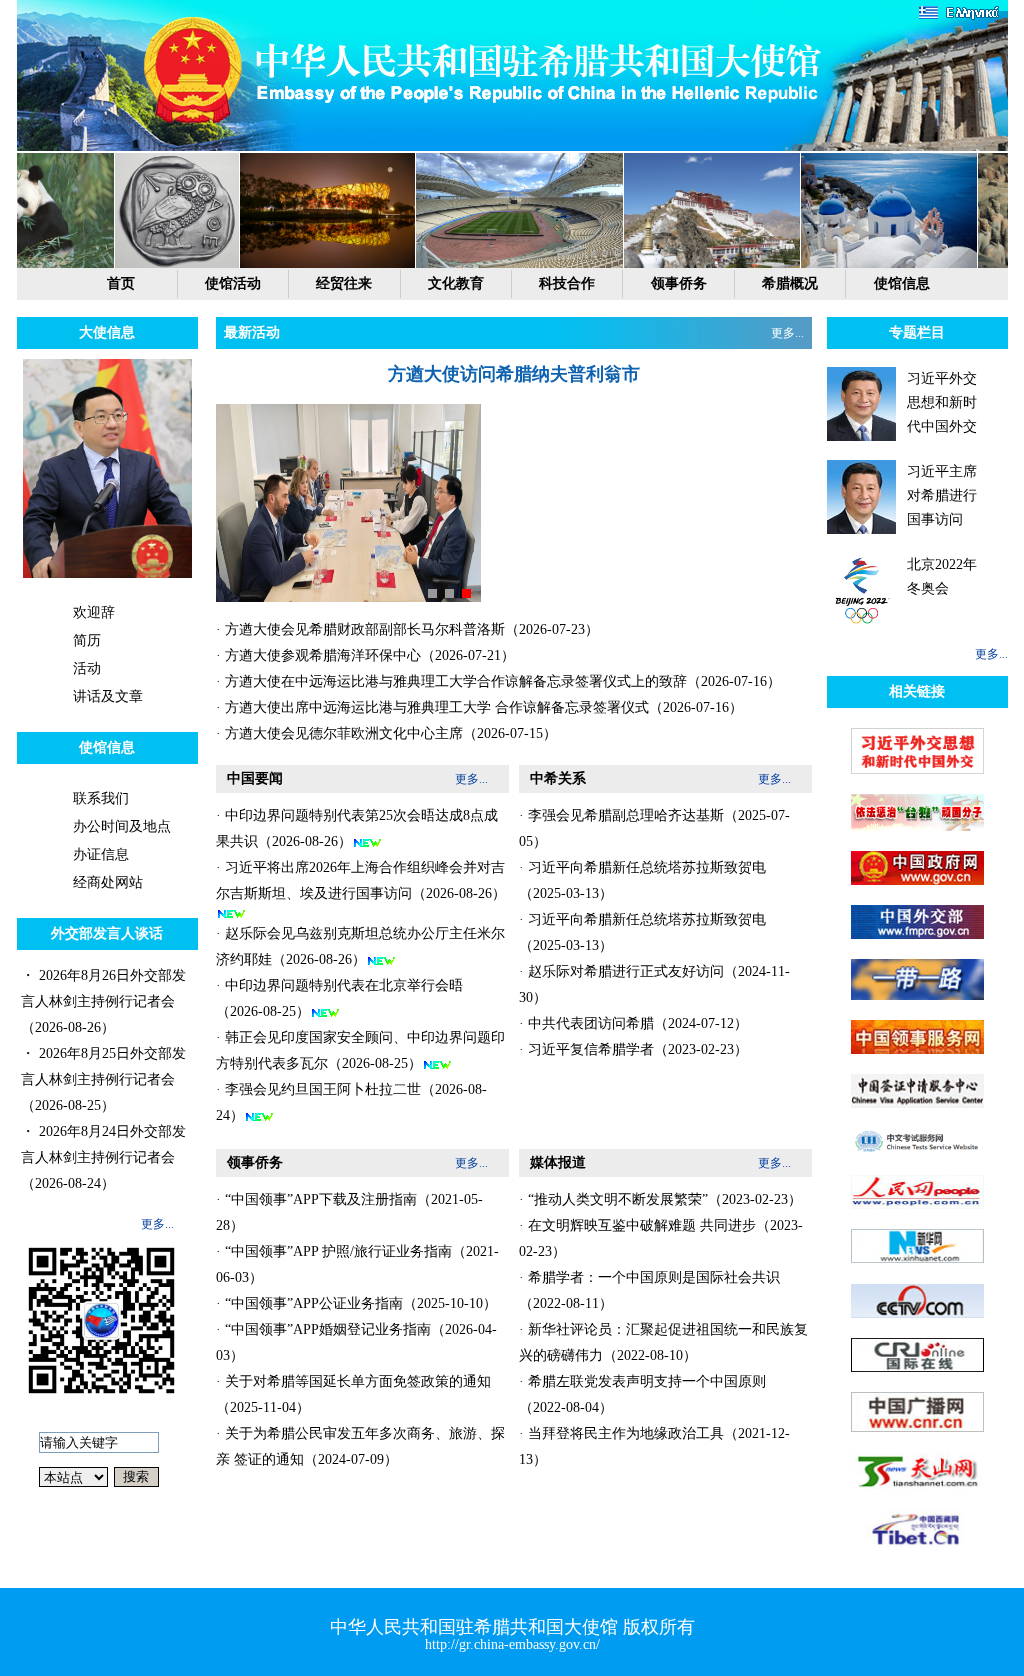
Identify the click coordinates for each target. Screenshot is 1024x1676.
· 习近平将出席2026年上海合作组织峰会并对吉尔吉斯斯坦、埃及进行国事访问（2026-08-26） (361, 880)
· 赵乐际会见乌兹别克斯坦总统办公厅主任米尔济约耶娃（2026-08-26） (360, 946)
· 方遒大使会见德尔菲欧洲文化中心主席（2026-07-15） (386, 733)
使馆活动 (233, 283)
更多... (157, 1224)
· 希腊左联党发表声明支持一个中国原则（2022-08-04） (642, 1394)
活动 (87, 668)
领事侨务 (679, 283)
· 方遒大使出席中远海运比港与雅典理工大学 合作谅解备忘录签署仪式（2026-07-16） (479, 707)
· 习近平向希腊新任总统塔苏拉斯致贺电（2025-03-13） (642, 880)
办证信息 (101, 854)
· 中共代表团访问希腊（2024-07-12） (633, 1023)
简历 (87, 640)
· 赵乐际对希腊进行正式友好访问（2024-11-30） (654, 984)
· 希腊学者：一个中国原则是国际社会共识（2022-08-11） (649, 1290)
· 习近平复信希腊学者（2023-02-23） (633, 1049)
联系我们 (101, 798)
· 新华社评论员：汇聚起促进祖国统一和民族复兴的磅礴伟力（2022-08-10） (663, 1342)
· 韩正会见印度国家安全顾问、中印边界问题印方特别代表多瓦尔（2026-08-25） (360, 1050)
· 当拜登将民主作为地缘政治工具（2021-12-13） (654, 1446)
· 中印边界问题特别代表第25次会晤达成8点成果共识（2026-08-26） (357, 828)
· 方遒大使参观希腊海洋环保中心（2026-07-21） (365, 655)
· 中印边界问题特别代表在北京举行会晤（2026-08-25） (339, 998)
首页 (121, 283)
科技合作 (567, 283)
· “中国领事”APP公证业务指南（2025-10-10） (356, 1303)
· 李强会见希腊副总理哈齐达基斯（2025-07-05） (654, 828)
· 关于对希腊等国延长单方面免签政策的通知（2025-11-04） (353, 1394)
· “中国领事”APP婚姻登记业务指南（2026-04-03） (356, 1342)
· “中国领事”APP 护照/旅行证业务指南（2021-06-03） (357, 1264)
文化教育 (456, 283)
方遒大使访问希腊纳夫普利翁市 (514, 374)
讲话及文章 (108, 696)
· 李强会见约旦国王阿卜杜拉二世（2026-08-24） (351, 1102)
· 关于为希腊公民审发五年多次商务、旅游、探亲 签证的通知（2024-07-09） (360, 1446)
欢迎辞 (94, 612)
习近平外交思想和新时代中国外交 (942, 402)
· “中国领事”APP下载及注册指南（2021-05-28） (349, 1212)
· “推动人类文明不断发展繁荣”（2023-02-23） (660, 1199)
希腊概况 (790, 283)
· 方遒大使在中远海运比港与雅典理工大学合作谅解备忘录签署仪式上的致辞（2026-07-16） (498, 681)
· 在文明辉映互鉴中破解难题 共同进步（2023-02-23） (661, 1238)
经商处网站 (108, 882)
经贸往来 (344, 283)
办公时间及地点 (122, 826)
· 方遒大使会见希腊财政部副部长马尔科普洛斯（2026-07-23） (407, 629)
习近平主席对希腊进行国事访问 (942, 495)
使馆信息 (902, 283)
